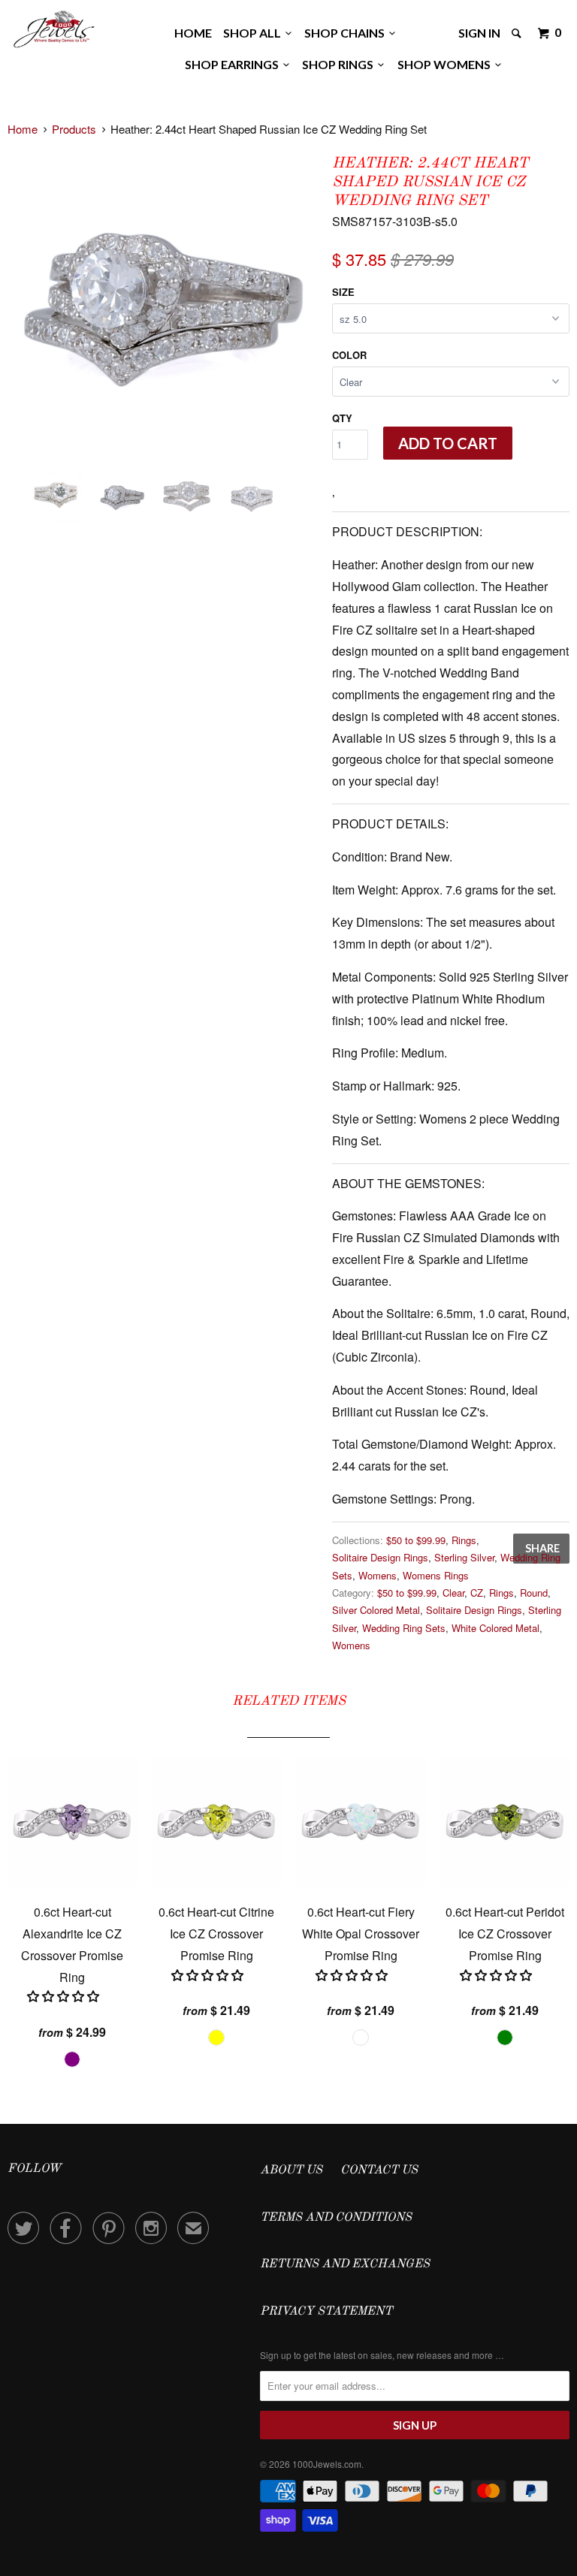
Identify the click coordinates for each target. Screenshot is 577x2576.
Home (193, 33)
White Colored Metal (495, 1628)
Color (349, 355)
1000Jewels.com (327, 2464)
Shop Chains (347, 33)
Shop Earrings (234, 64)
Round (534, 1593)
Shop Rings (340, 64)
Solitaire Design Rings (380, 1557)
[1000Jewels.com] (54, 27)
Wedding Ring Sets (404, 1628)
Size (343, 292)
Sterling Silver (464, 1557)
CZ (477, 1593)
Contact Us (379, 2170)
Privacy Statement (326, 2312)
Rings (464, 1540)
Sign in (479, 33)
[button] (65, 1996)
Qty (342, 418)
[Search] (518, 33)
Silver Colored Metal (376, 1610)
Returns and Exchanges (345, 2264)
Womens (378, 1575)
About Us (291, 2170)
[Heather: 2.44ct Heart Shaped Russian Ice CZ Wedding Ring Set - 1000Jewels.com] (162, 306)
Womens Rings (436, 1575)
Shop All (254, 33)
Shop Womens (446, 64)
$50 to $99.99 (416, 1540)
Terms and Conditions (336, 2218)
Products (74, 129)
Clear (453, 1593)
